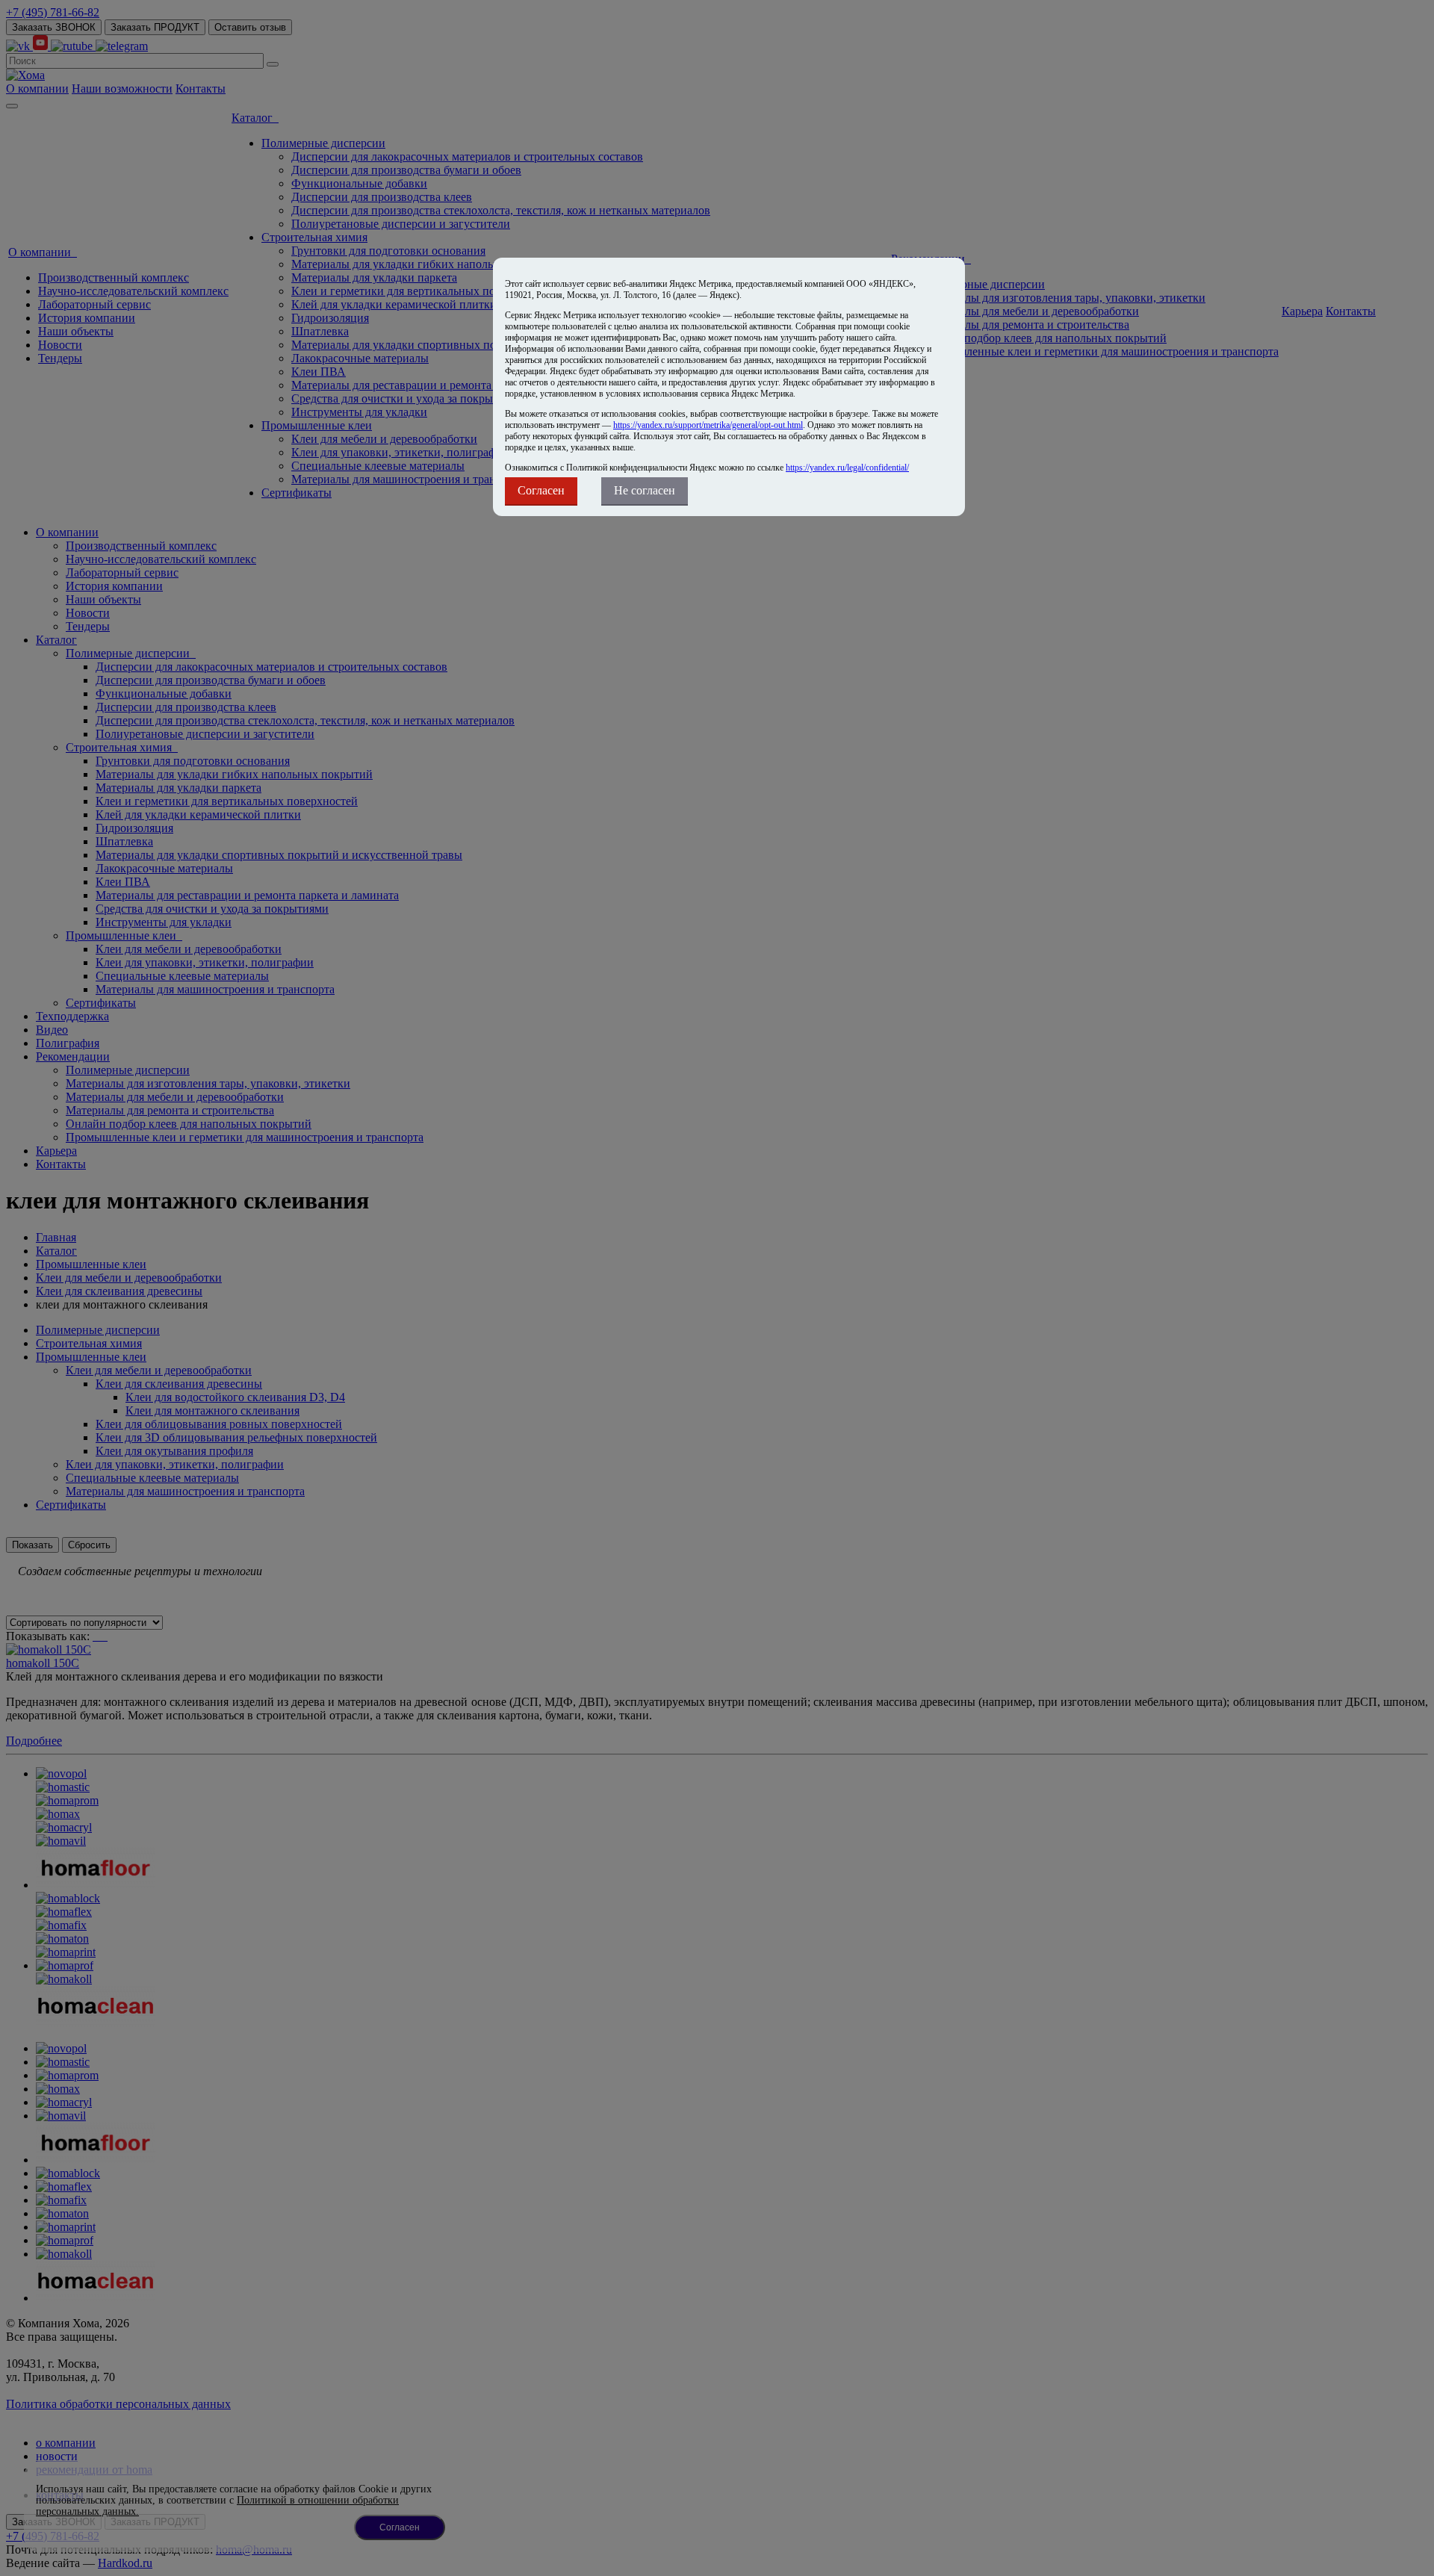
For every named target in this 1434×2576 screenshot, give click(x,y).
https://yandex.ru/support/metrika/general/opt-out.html (708, 425)
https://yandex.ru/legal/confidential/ (847, 468)
